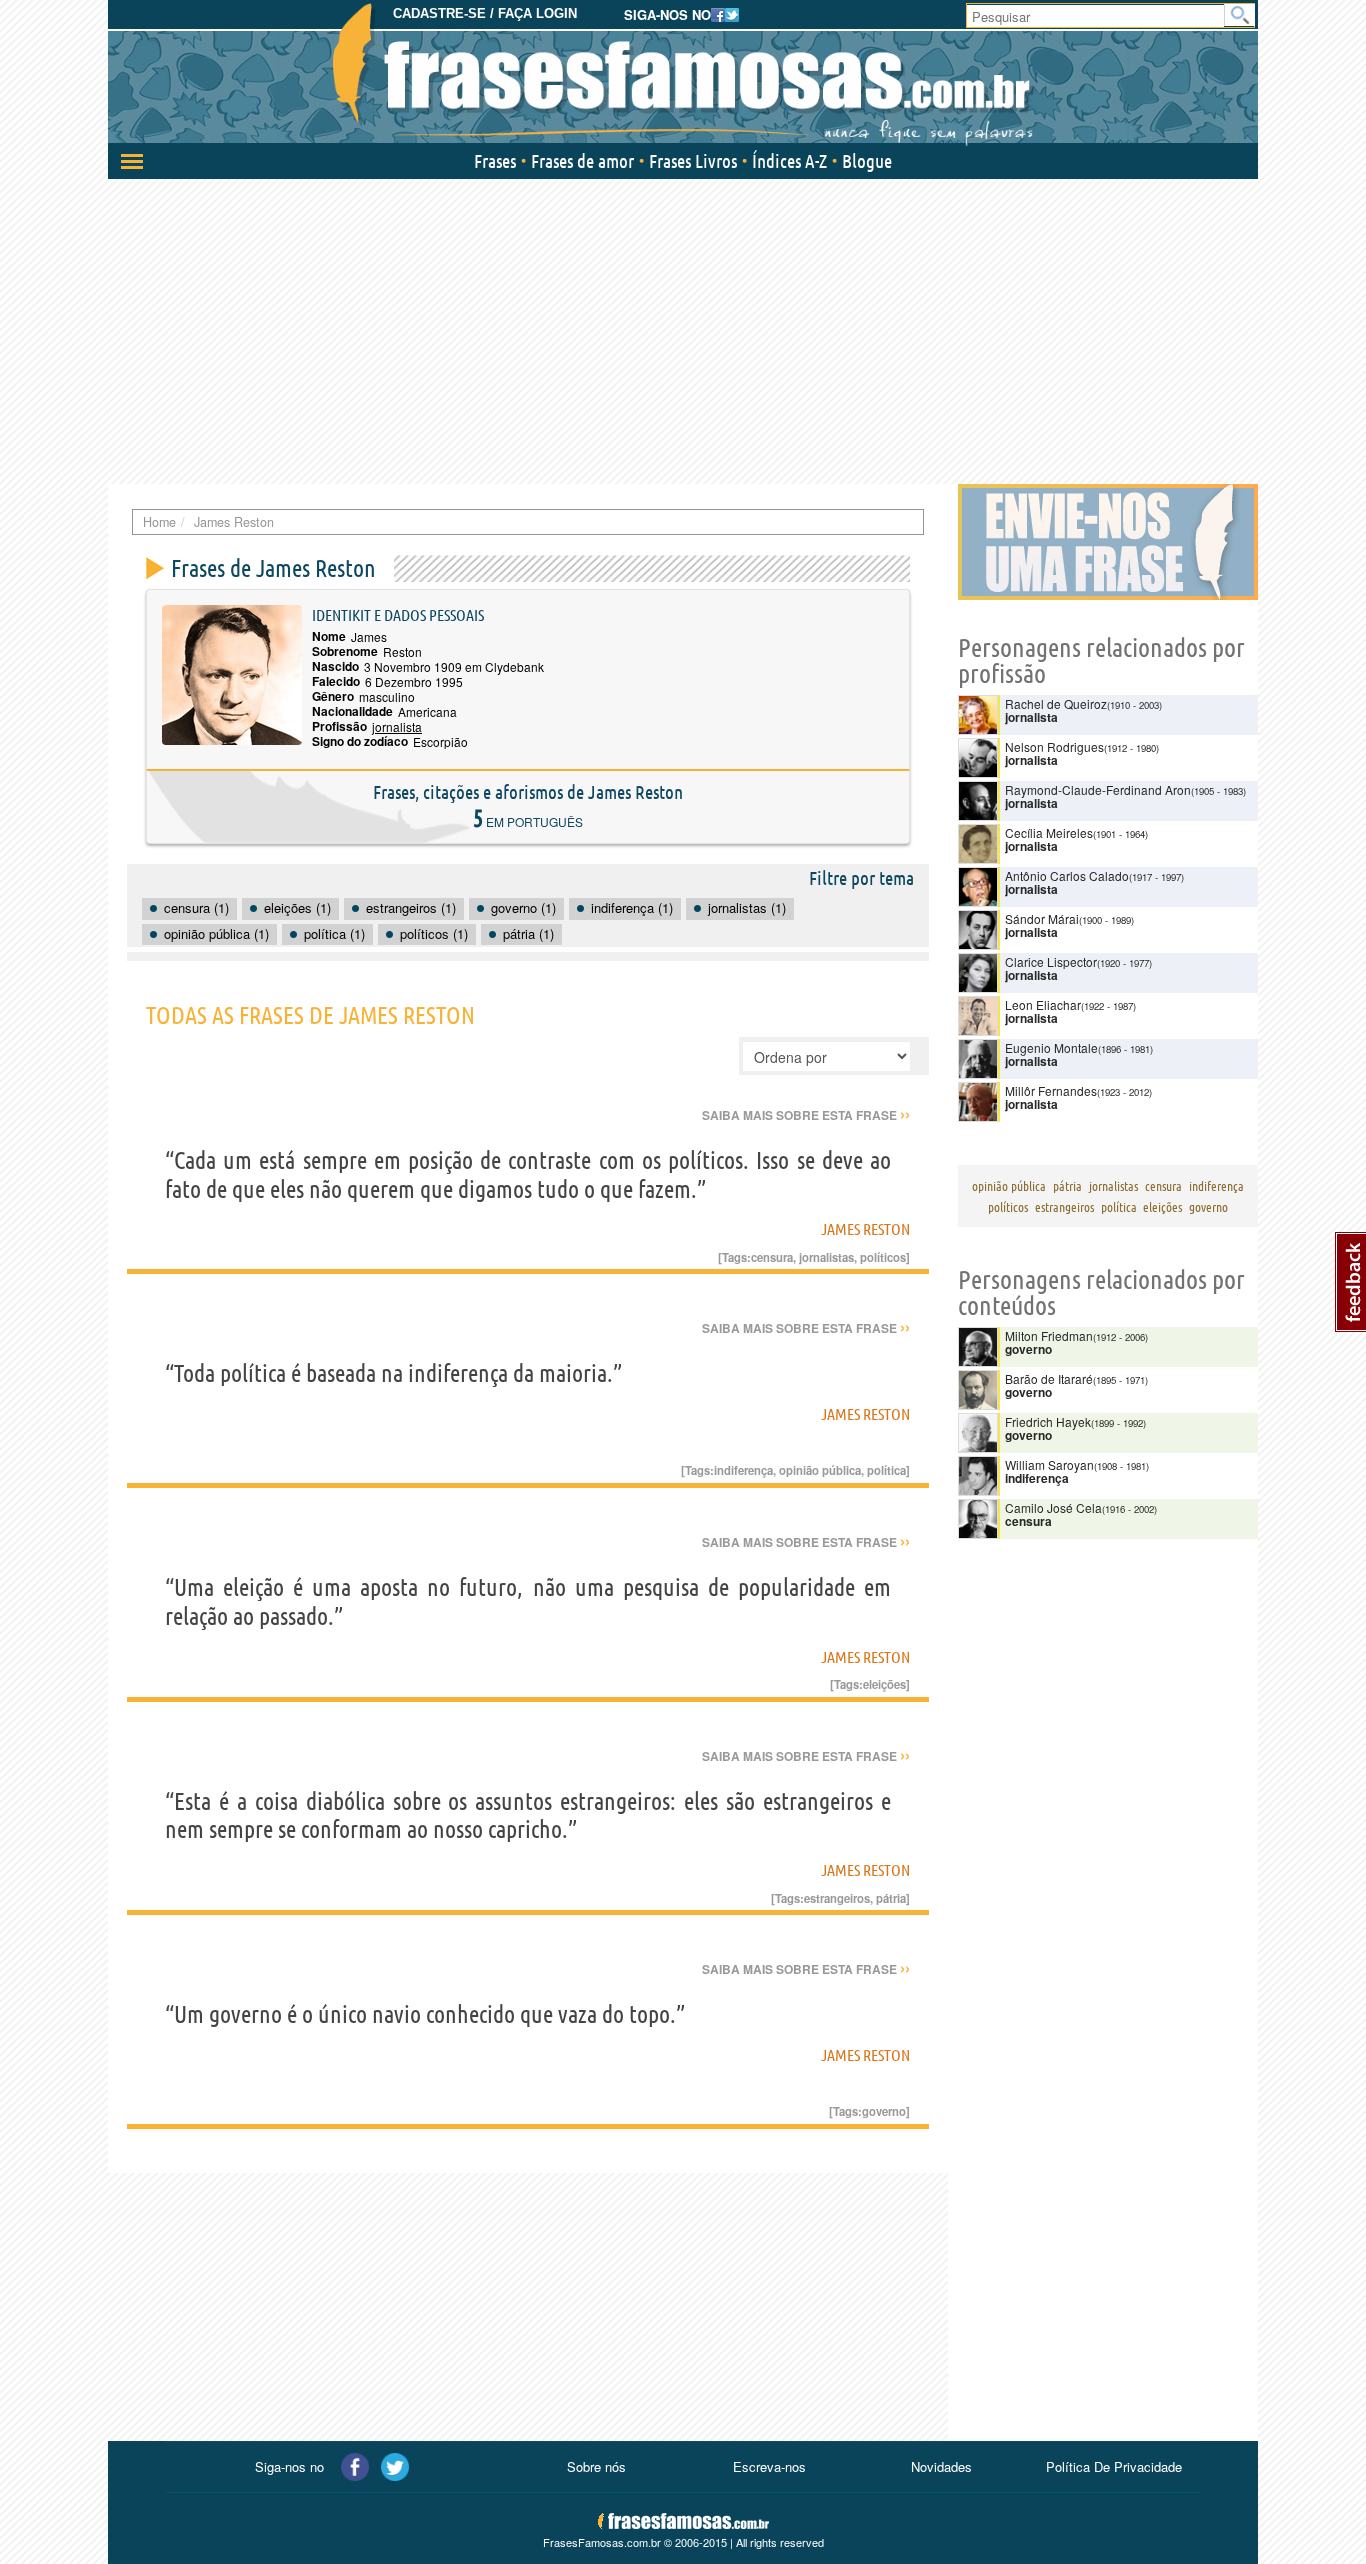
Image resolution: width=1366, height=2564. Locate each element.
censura (772, 1257)
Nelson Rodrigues (1054, 746)
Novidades (941, 2466)
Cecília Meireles (1049, 832)
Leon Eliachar (1043, 1004)
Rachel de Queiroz (1056, 703)
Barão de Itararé (1049, 1378)
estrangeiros (837, 1898)
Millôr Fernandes (1051, 1090)
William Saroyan (1049, 1464)
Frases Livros (693, 161)
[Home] (683, 75)
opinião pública (820, 1470)
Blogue (867, 161)
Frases (495, 161)
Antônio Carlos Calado (1067, 875)
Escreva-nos (769, 2466)
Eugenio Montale (1051, 1047)
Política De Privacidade (1114, 2466)
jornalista (397, 726)
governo (884, 2111)
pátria (891, 1898)
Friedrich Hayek (1048, 1421)
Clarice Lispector (1051, 961)
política (886, 1470)
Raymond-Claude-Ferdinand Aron (1098, 789)
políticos (883, 1257)
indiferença (743, 1470)
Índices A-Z (789, 161)
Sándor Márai (1042, 918)
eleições (884, 1684)
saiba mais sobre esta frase (806, 1115)
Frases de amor (582, 161)
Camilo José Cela (1053, 1507)
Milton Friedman (1049, 1335)
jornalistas (826, 1257)
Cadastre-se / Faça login (485, 13)
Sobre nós (596, 2466)
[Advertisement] (683, 329)
